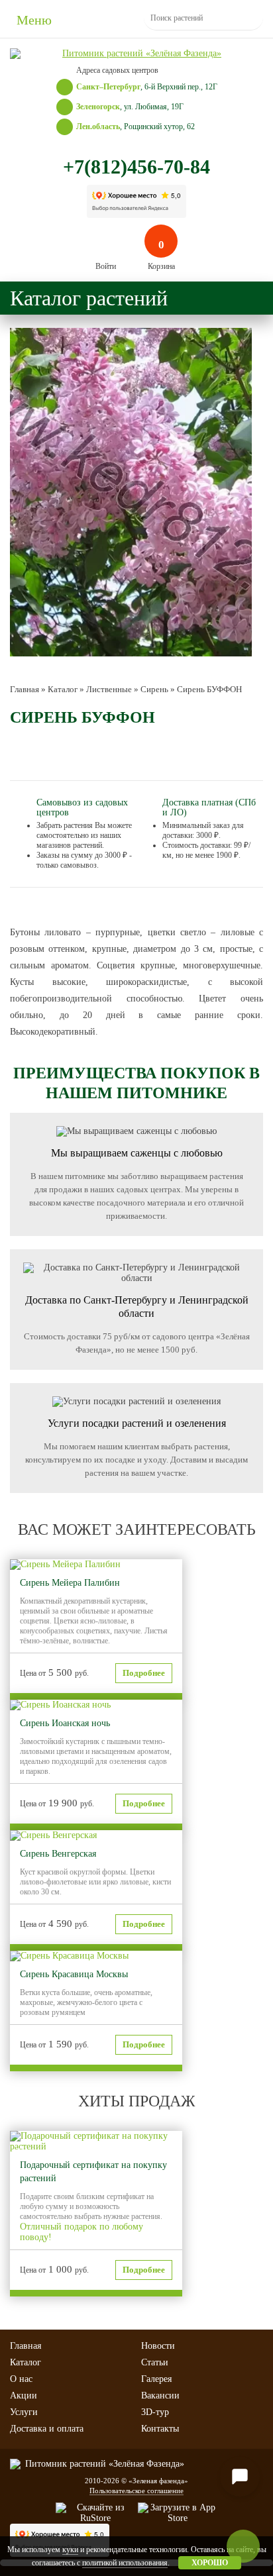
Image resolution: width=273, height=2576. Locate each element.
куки (70, 2550)
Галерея (156, 2379)
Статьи (155, 2362)
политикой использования (125, 2563)
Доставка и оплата (47, 2429)
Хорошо (210, 2563)
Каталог (26, 2362)
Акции (24, 2396)
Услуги (24, 2412)
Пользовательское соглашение (136, 2491)
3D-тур (155, 2412)
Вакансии (160, 2396)
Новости (158, 2346)
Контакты (160, 2429)
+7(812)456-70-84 (136, 167)
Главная (26, 2346)
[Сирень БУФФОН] (131, 492)
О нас (21, 2379)
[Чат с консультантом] (240, 2477)
